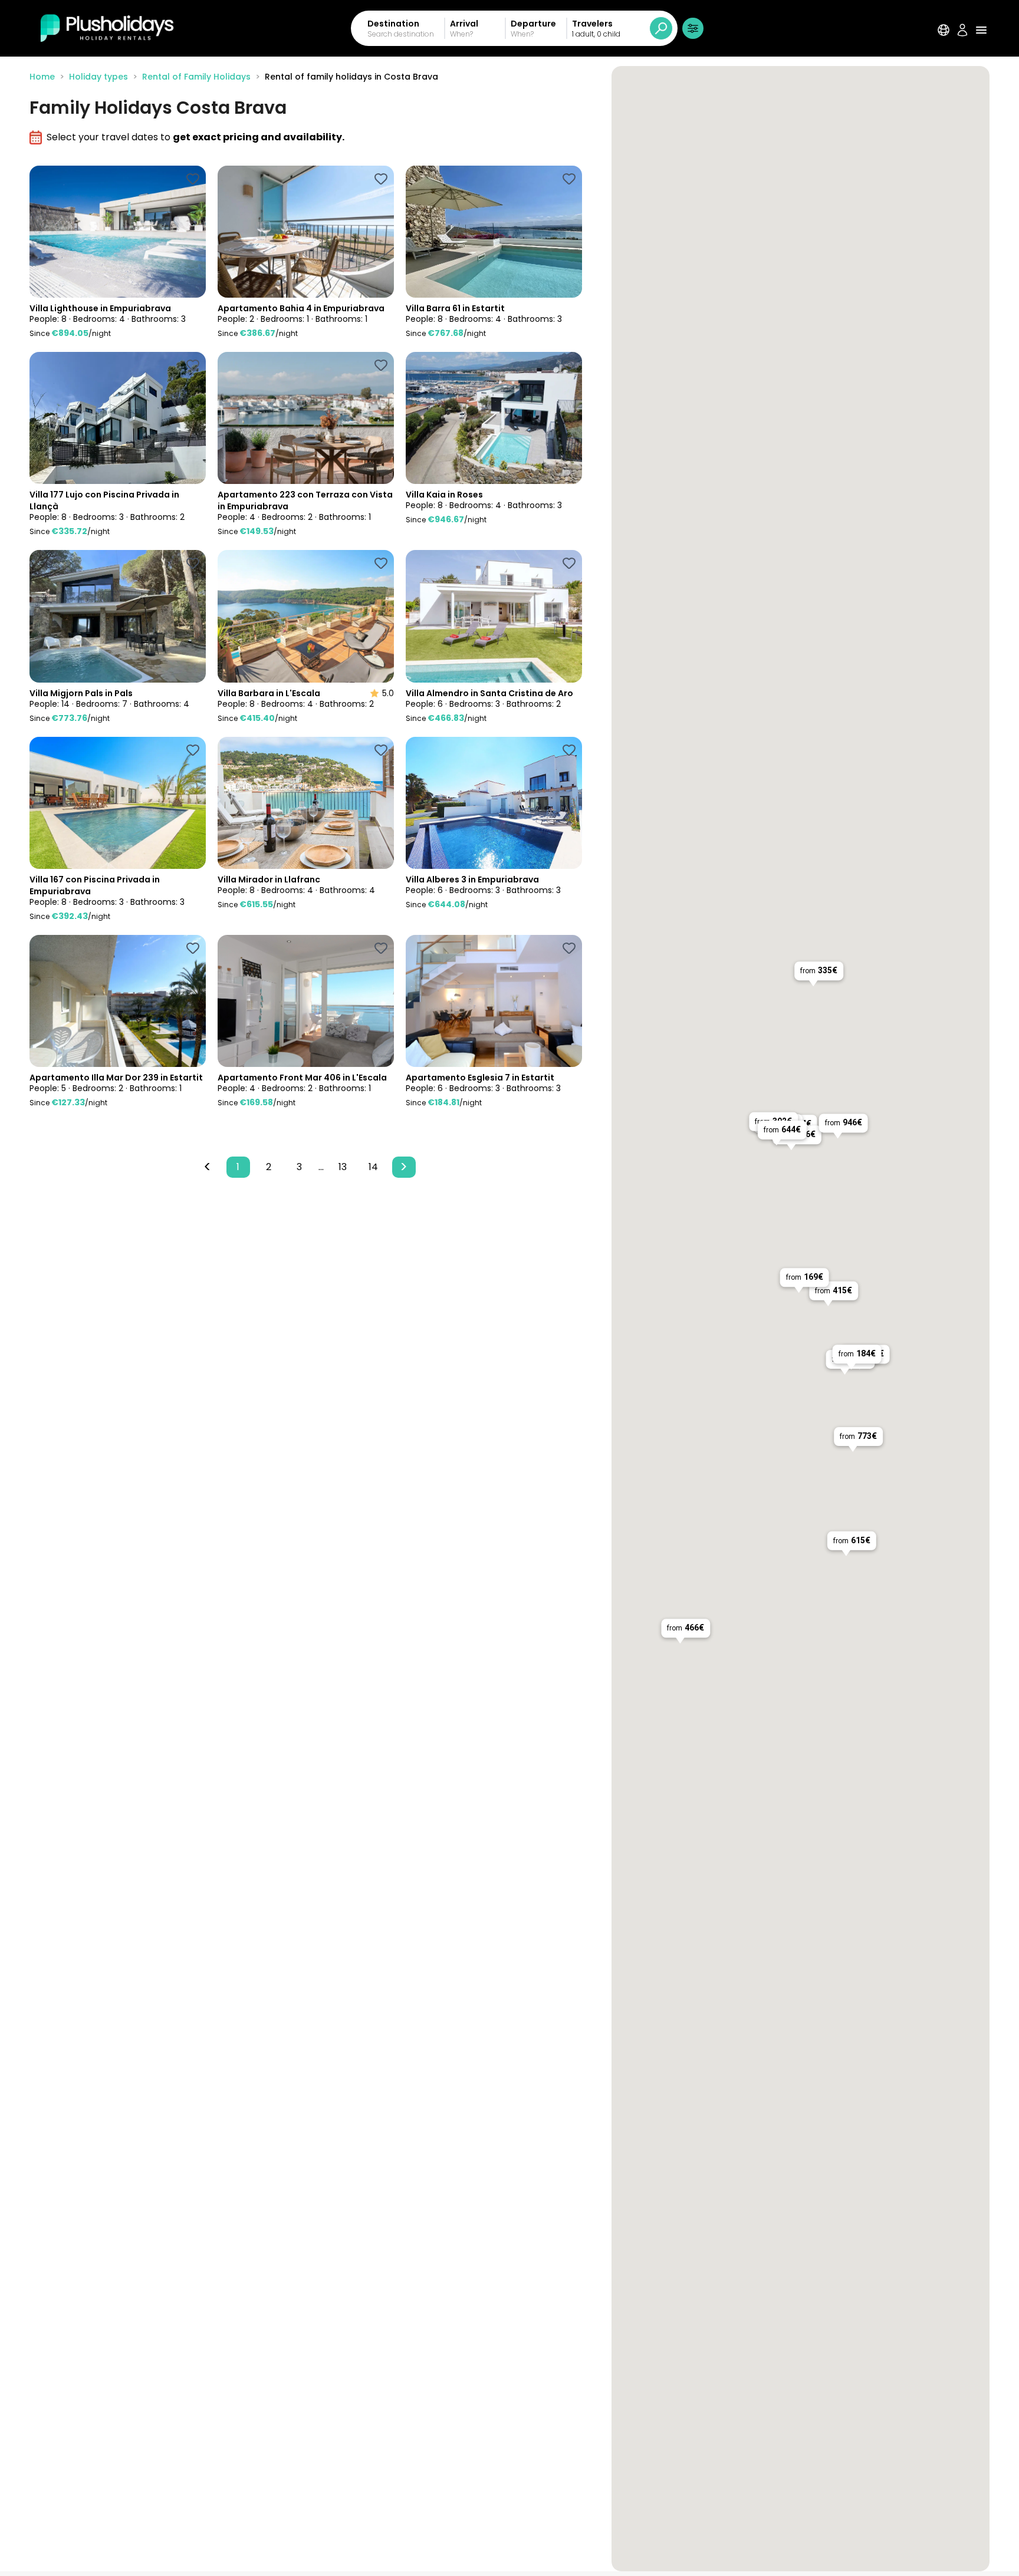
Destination (393, 24)
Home (42, 77)
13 (343, 1167)
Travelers (592, 24)
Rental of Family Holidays (196, 77)
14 (373, 1167)
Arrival (464, 24)
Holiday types (98, 77)
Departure (533, 24)
